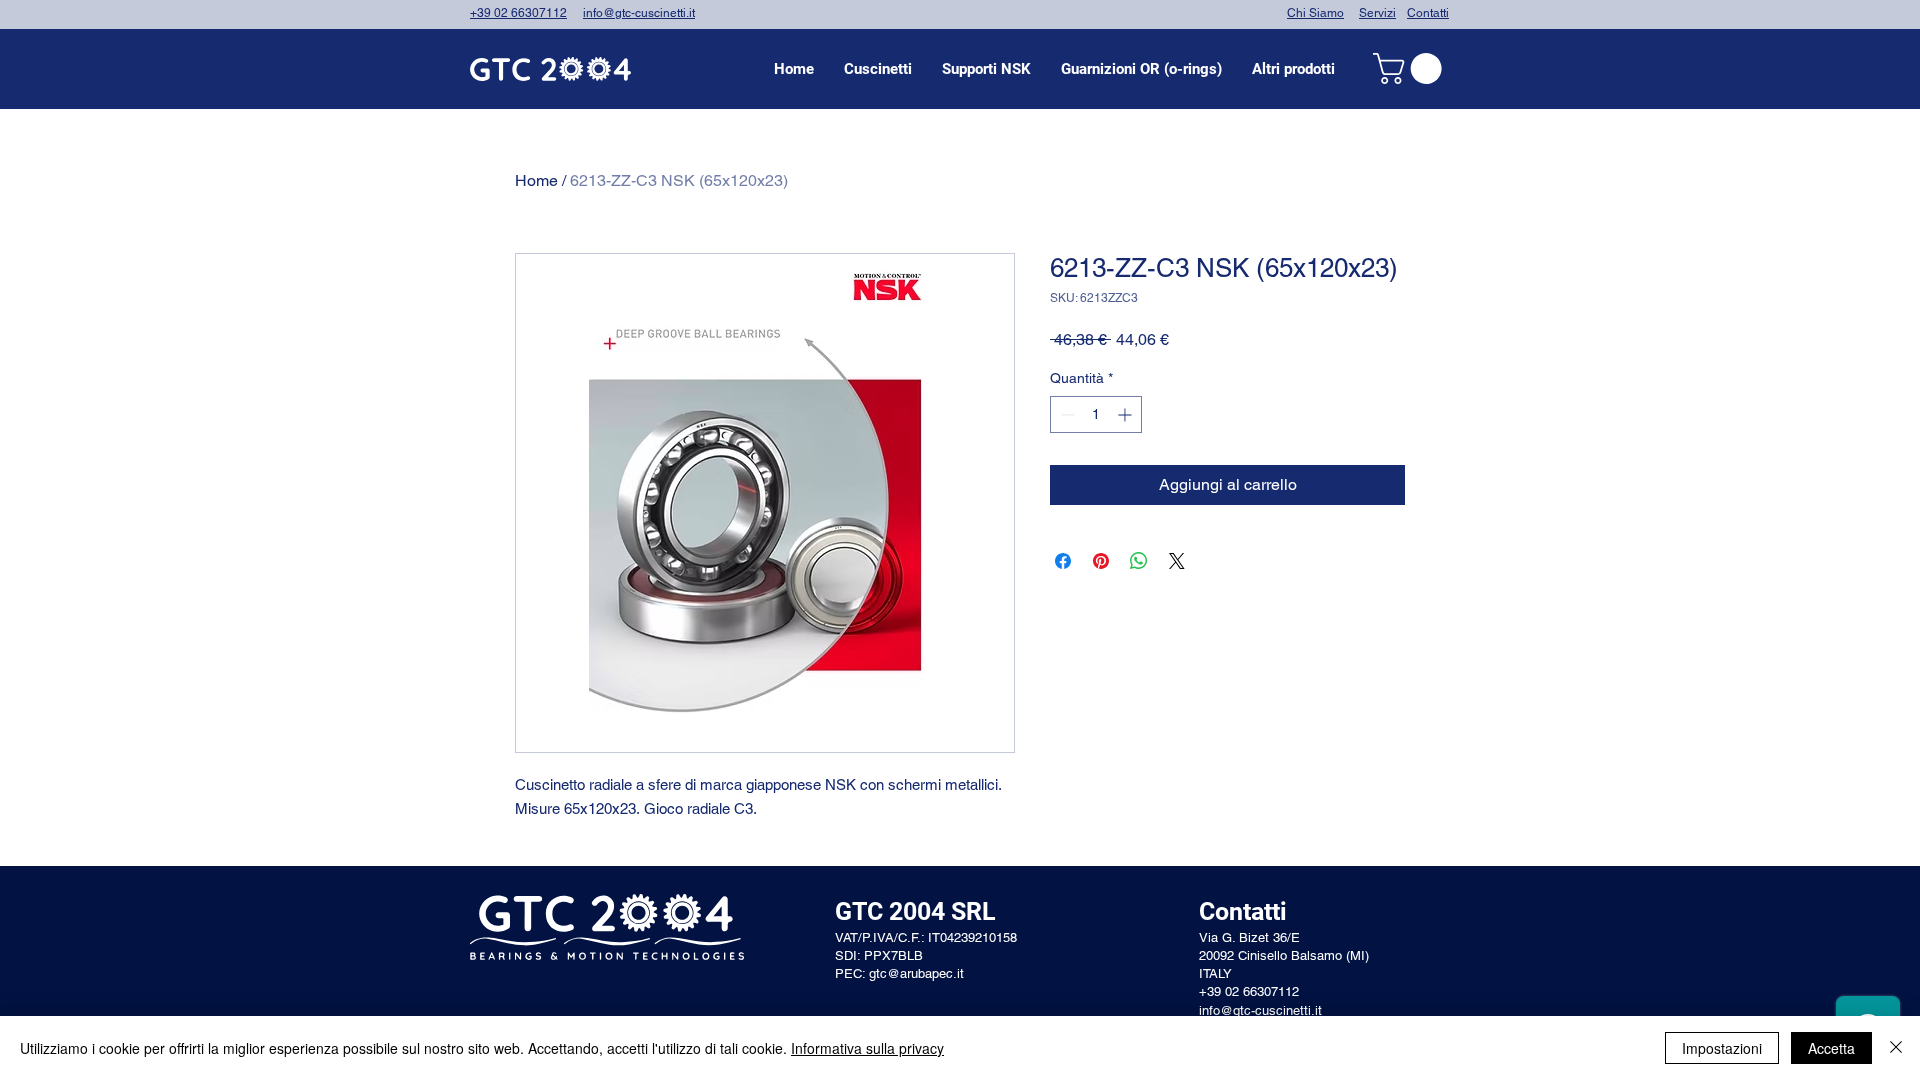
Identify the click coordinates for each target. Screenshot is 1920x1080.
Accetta (1831, 1048)
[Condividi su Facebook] (1063, 561)
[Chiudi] (1896, 1048)
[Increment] (1126, 414)
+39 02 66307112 (518, 13)
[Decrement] (1065, 414)
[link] (1411, 68)
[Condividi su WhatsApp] (1139, 561)
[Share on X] (1177, 561)
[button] (878, 69)
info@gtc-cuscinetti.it (639, 13)
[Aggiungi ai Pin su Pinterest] (1101, 561)
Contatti (1428, 13)
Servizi (1377, 13)
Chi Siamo (1315, 13)
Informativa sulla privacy (867, 1048)
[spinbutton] (1096, 414)
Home (536, 180)
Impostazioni (1722, 1048)
